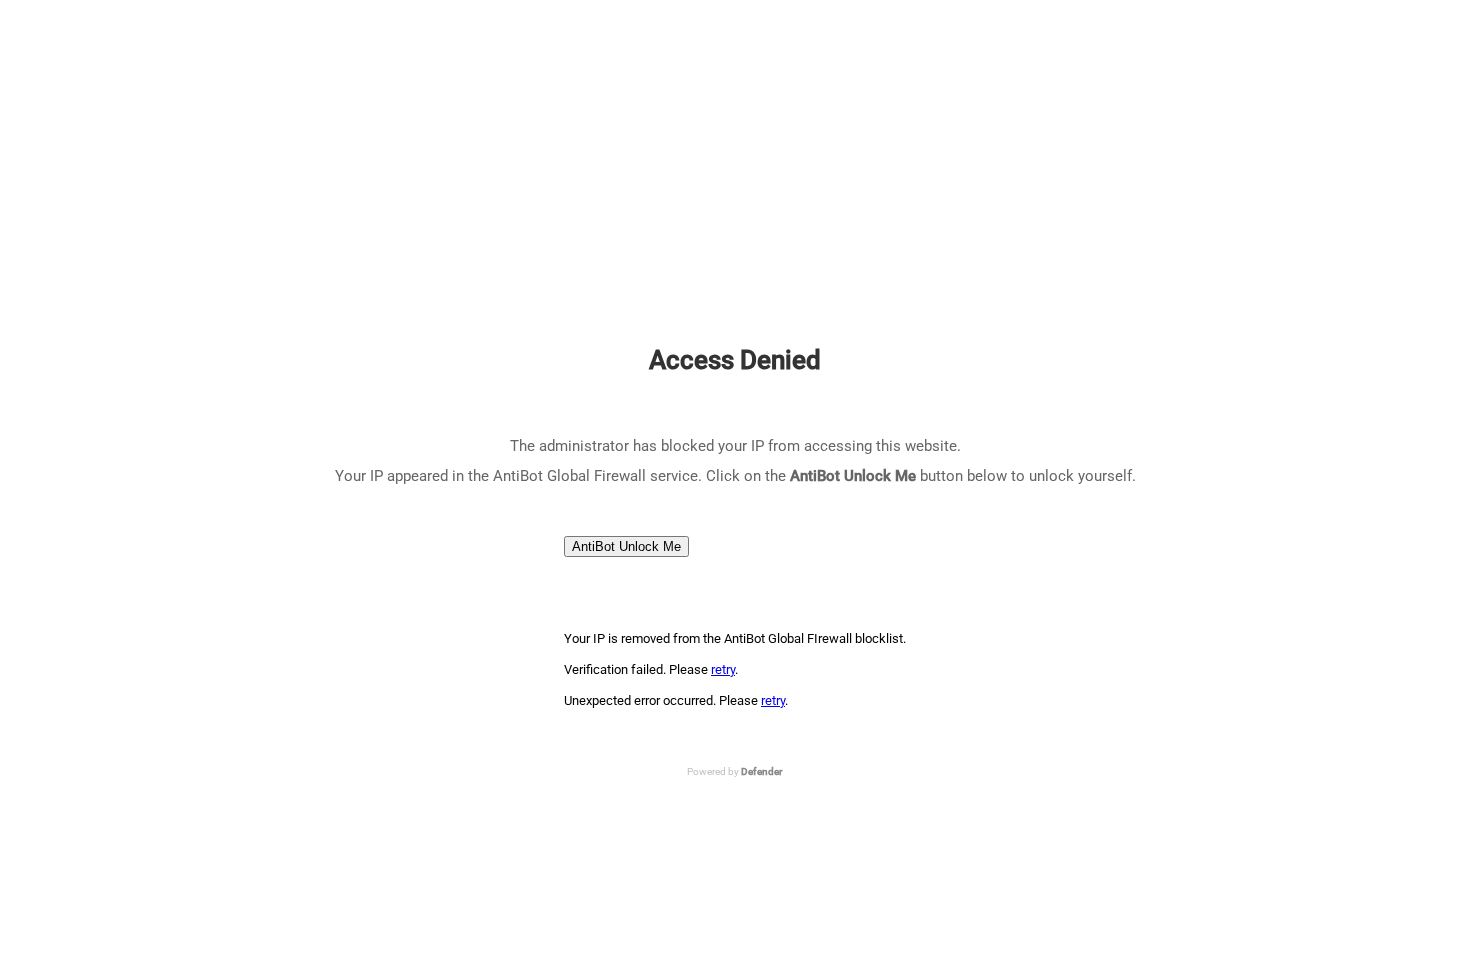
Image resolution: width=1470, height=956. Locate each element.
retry (723, 669)
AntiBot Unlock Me (626, 546)
